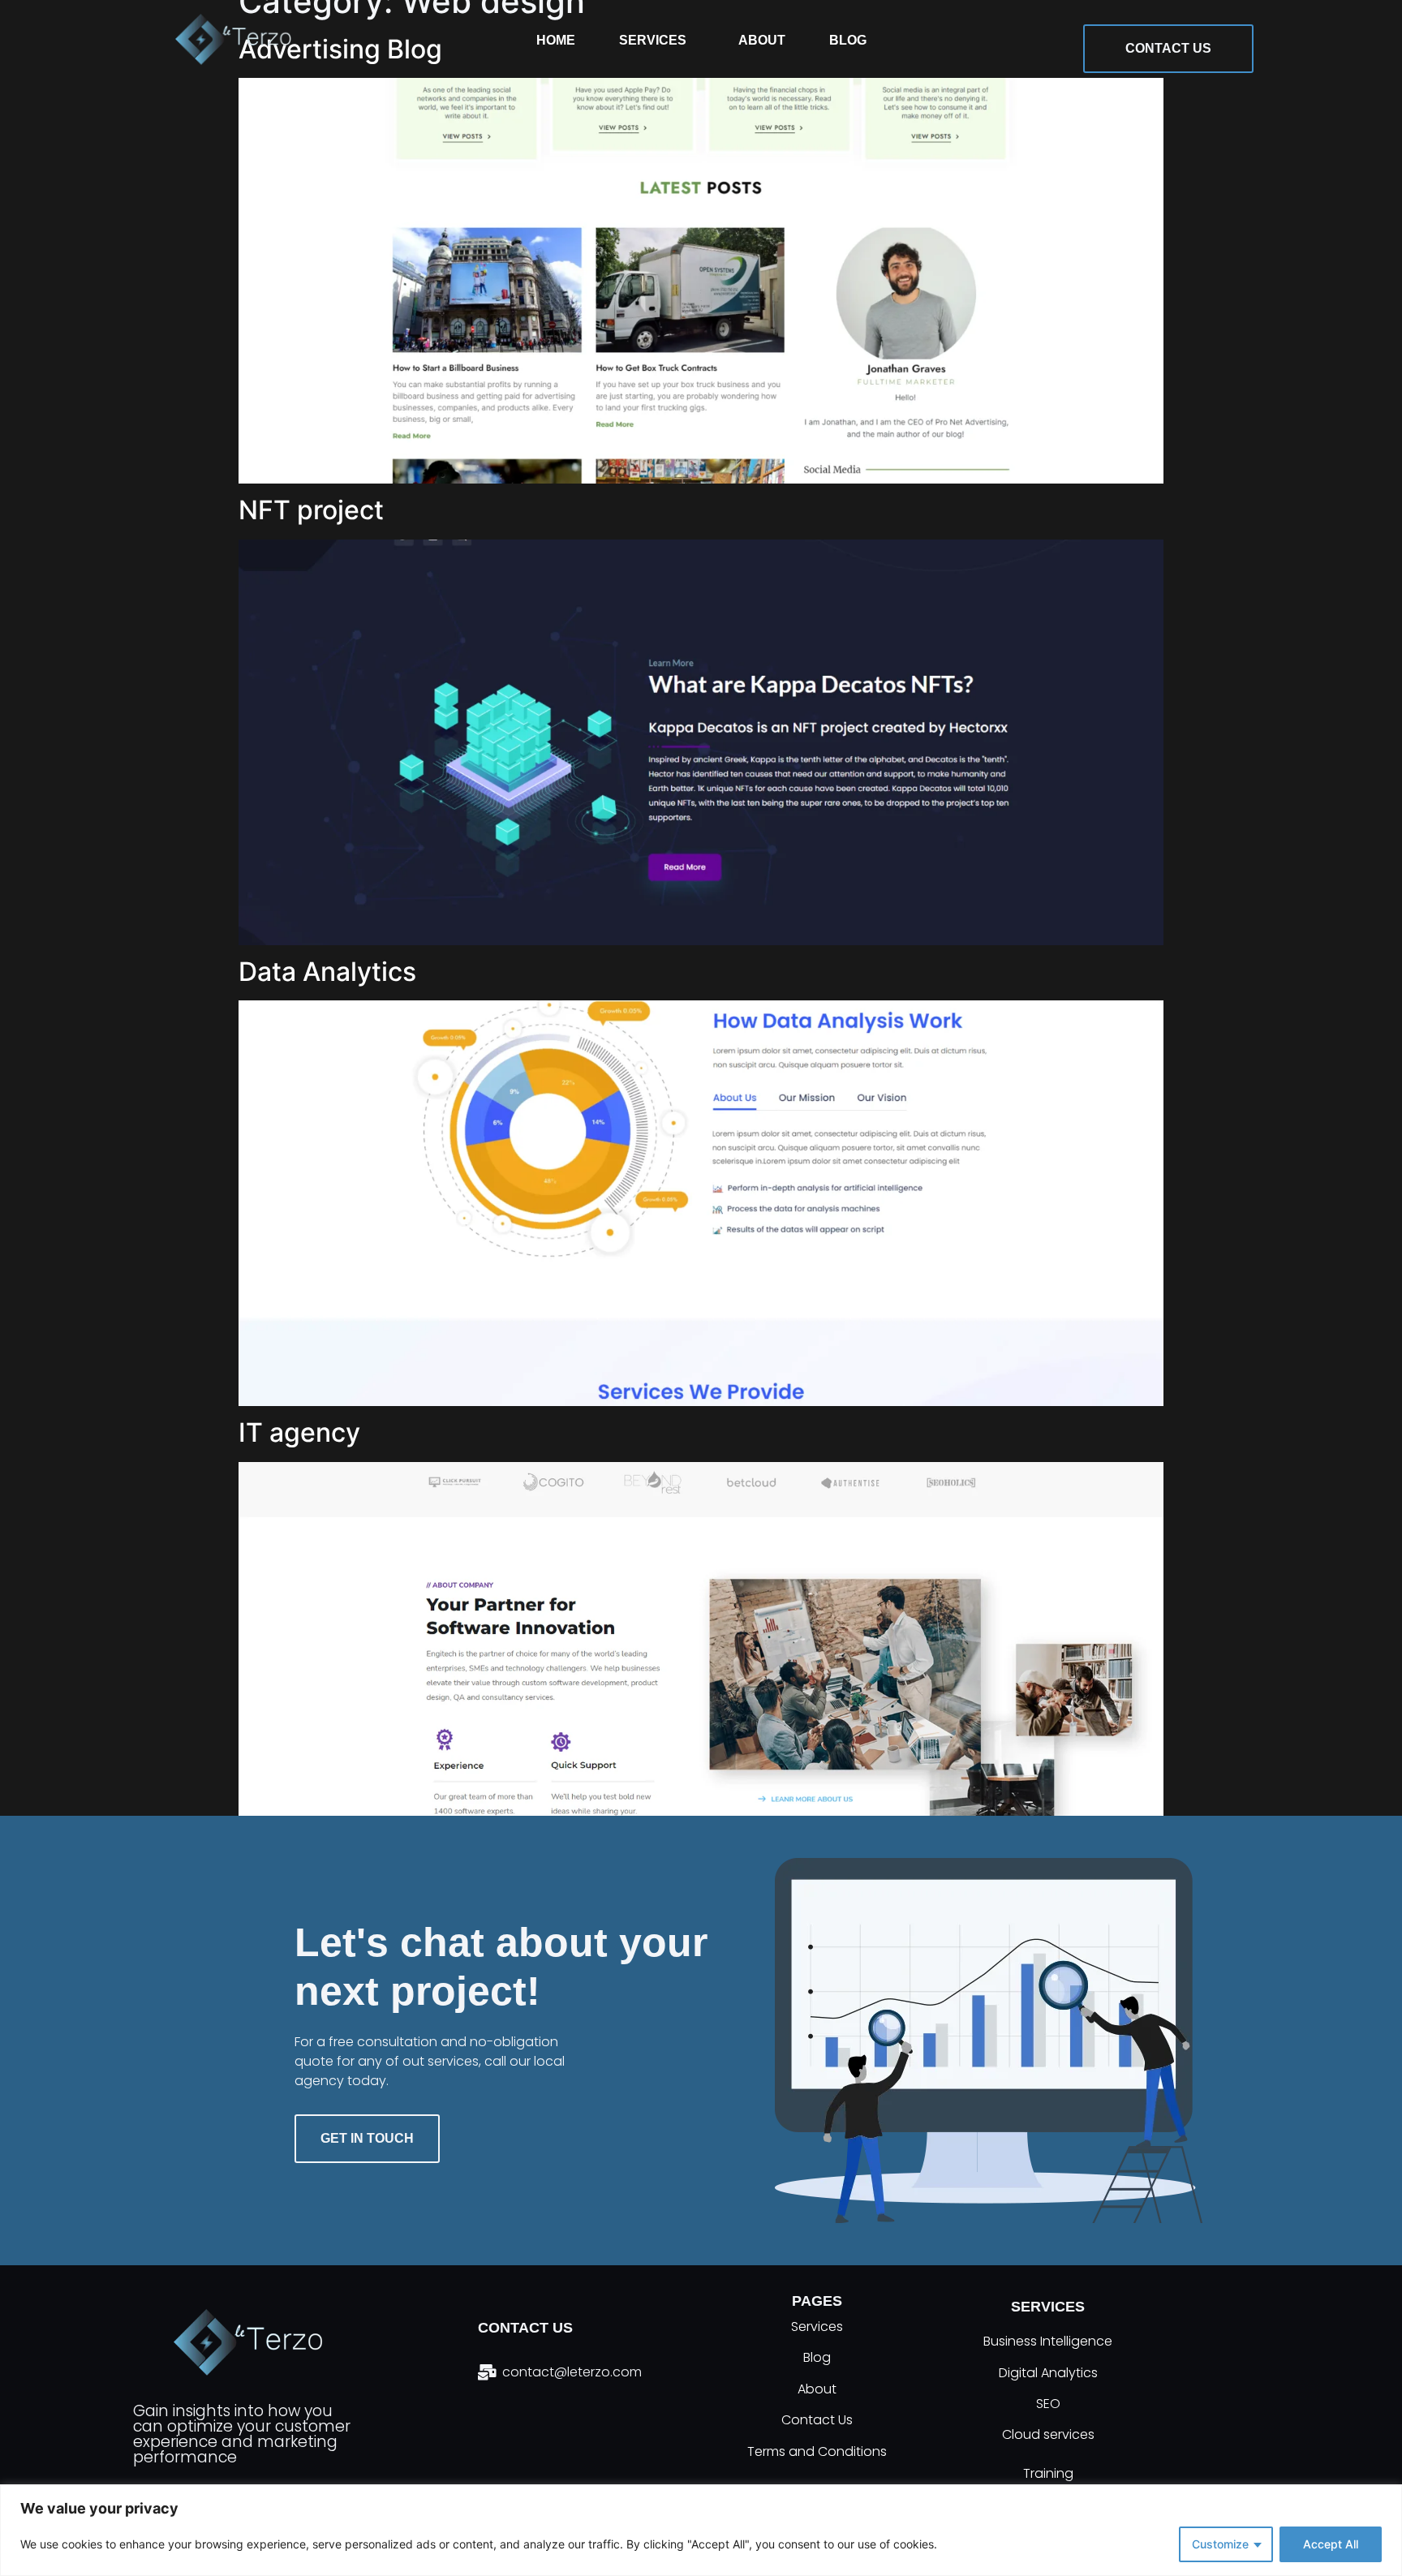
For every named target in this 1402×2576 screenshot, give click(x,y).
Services (652, 40)
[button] (656, 40)
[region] (701, 2530)
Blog (847, 40)
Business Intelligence (1048, 2341)
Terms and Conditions (817, 2451)
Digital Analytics (1048, 2373)
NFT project (311, 510)
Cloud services (1048, 2434)
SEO (1048, 2404)
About (761, 40)
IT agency (299, 1432)
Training (1048, 2473)
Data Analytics (327, 972)
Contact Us (817, 2421)
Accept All (1331, 2544)
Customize (1220, 2544)
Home (555, 40)
